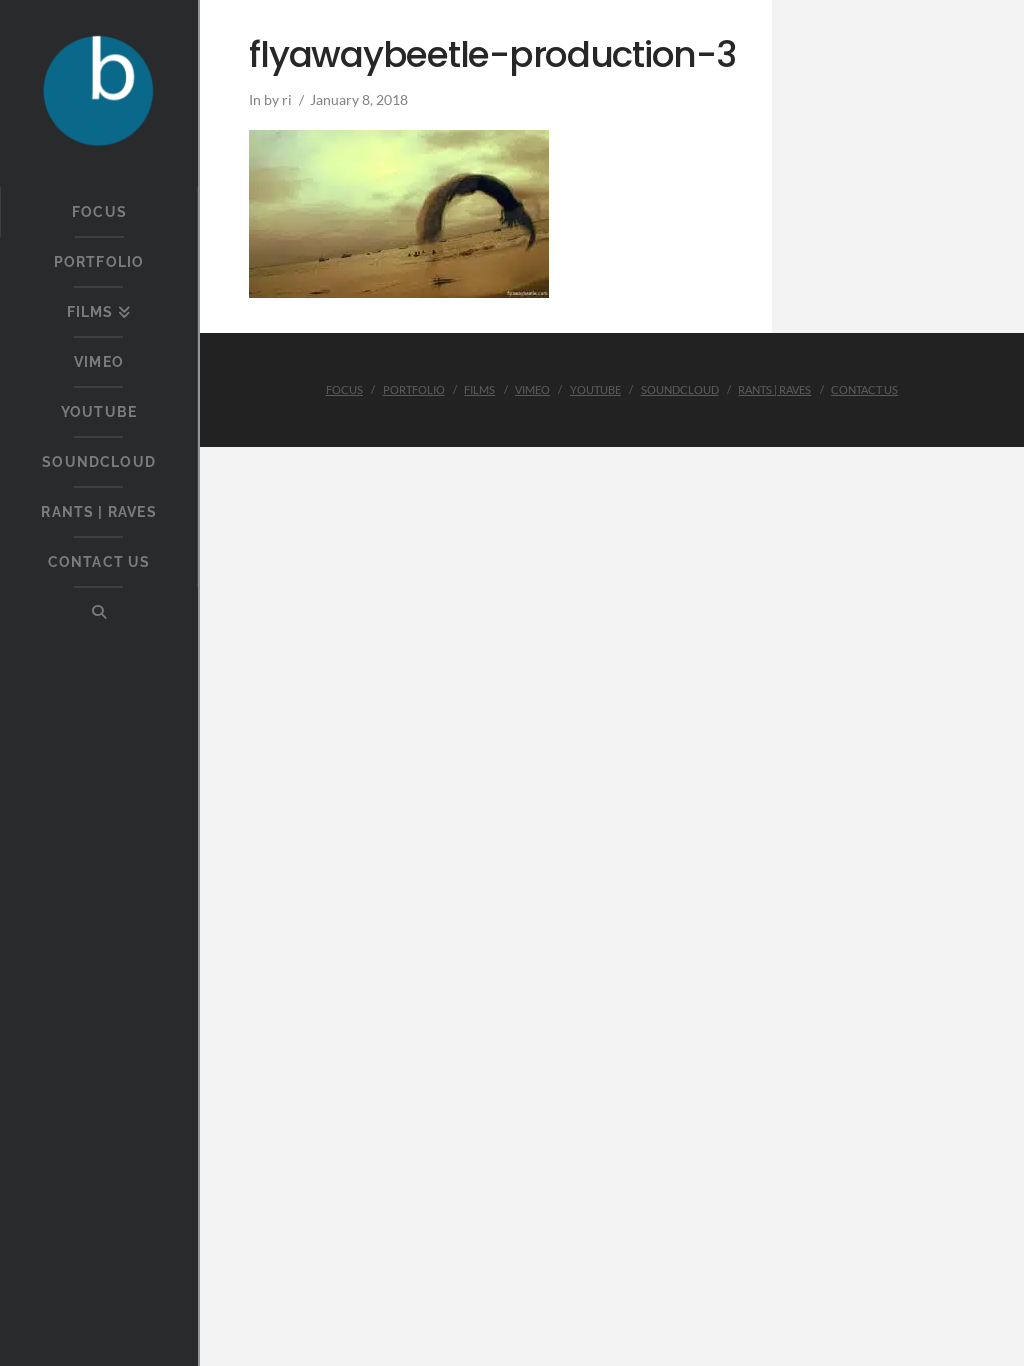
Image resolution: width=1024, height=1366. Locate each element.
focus (344, 389)
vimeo (532, 389)
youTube (595, 389)
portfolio (414, 389)
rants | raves (774, 389)
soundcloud (680, 389)
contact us (864, 389)
